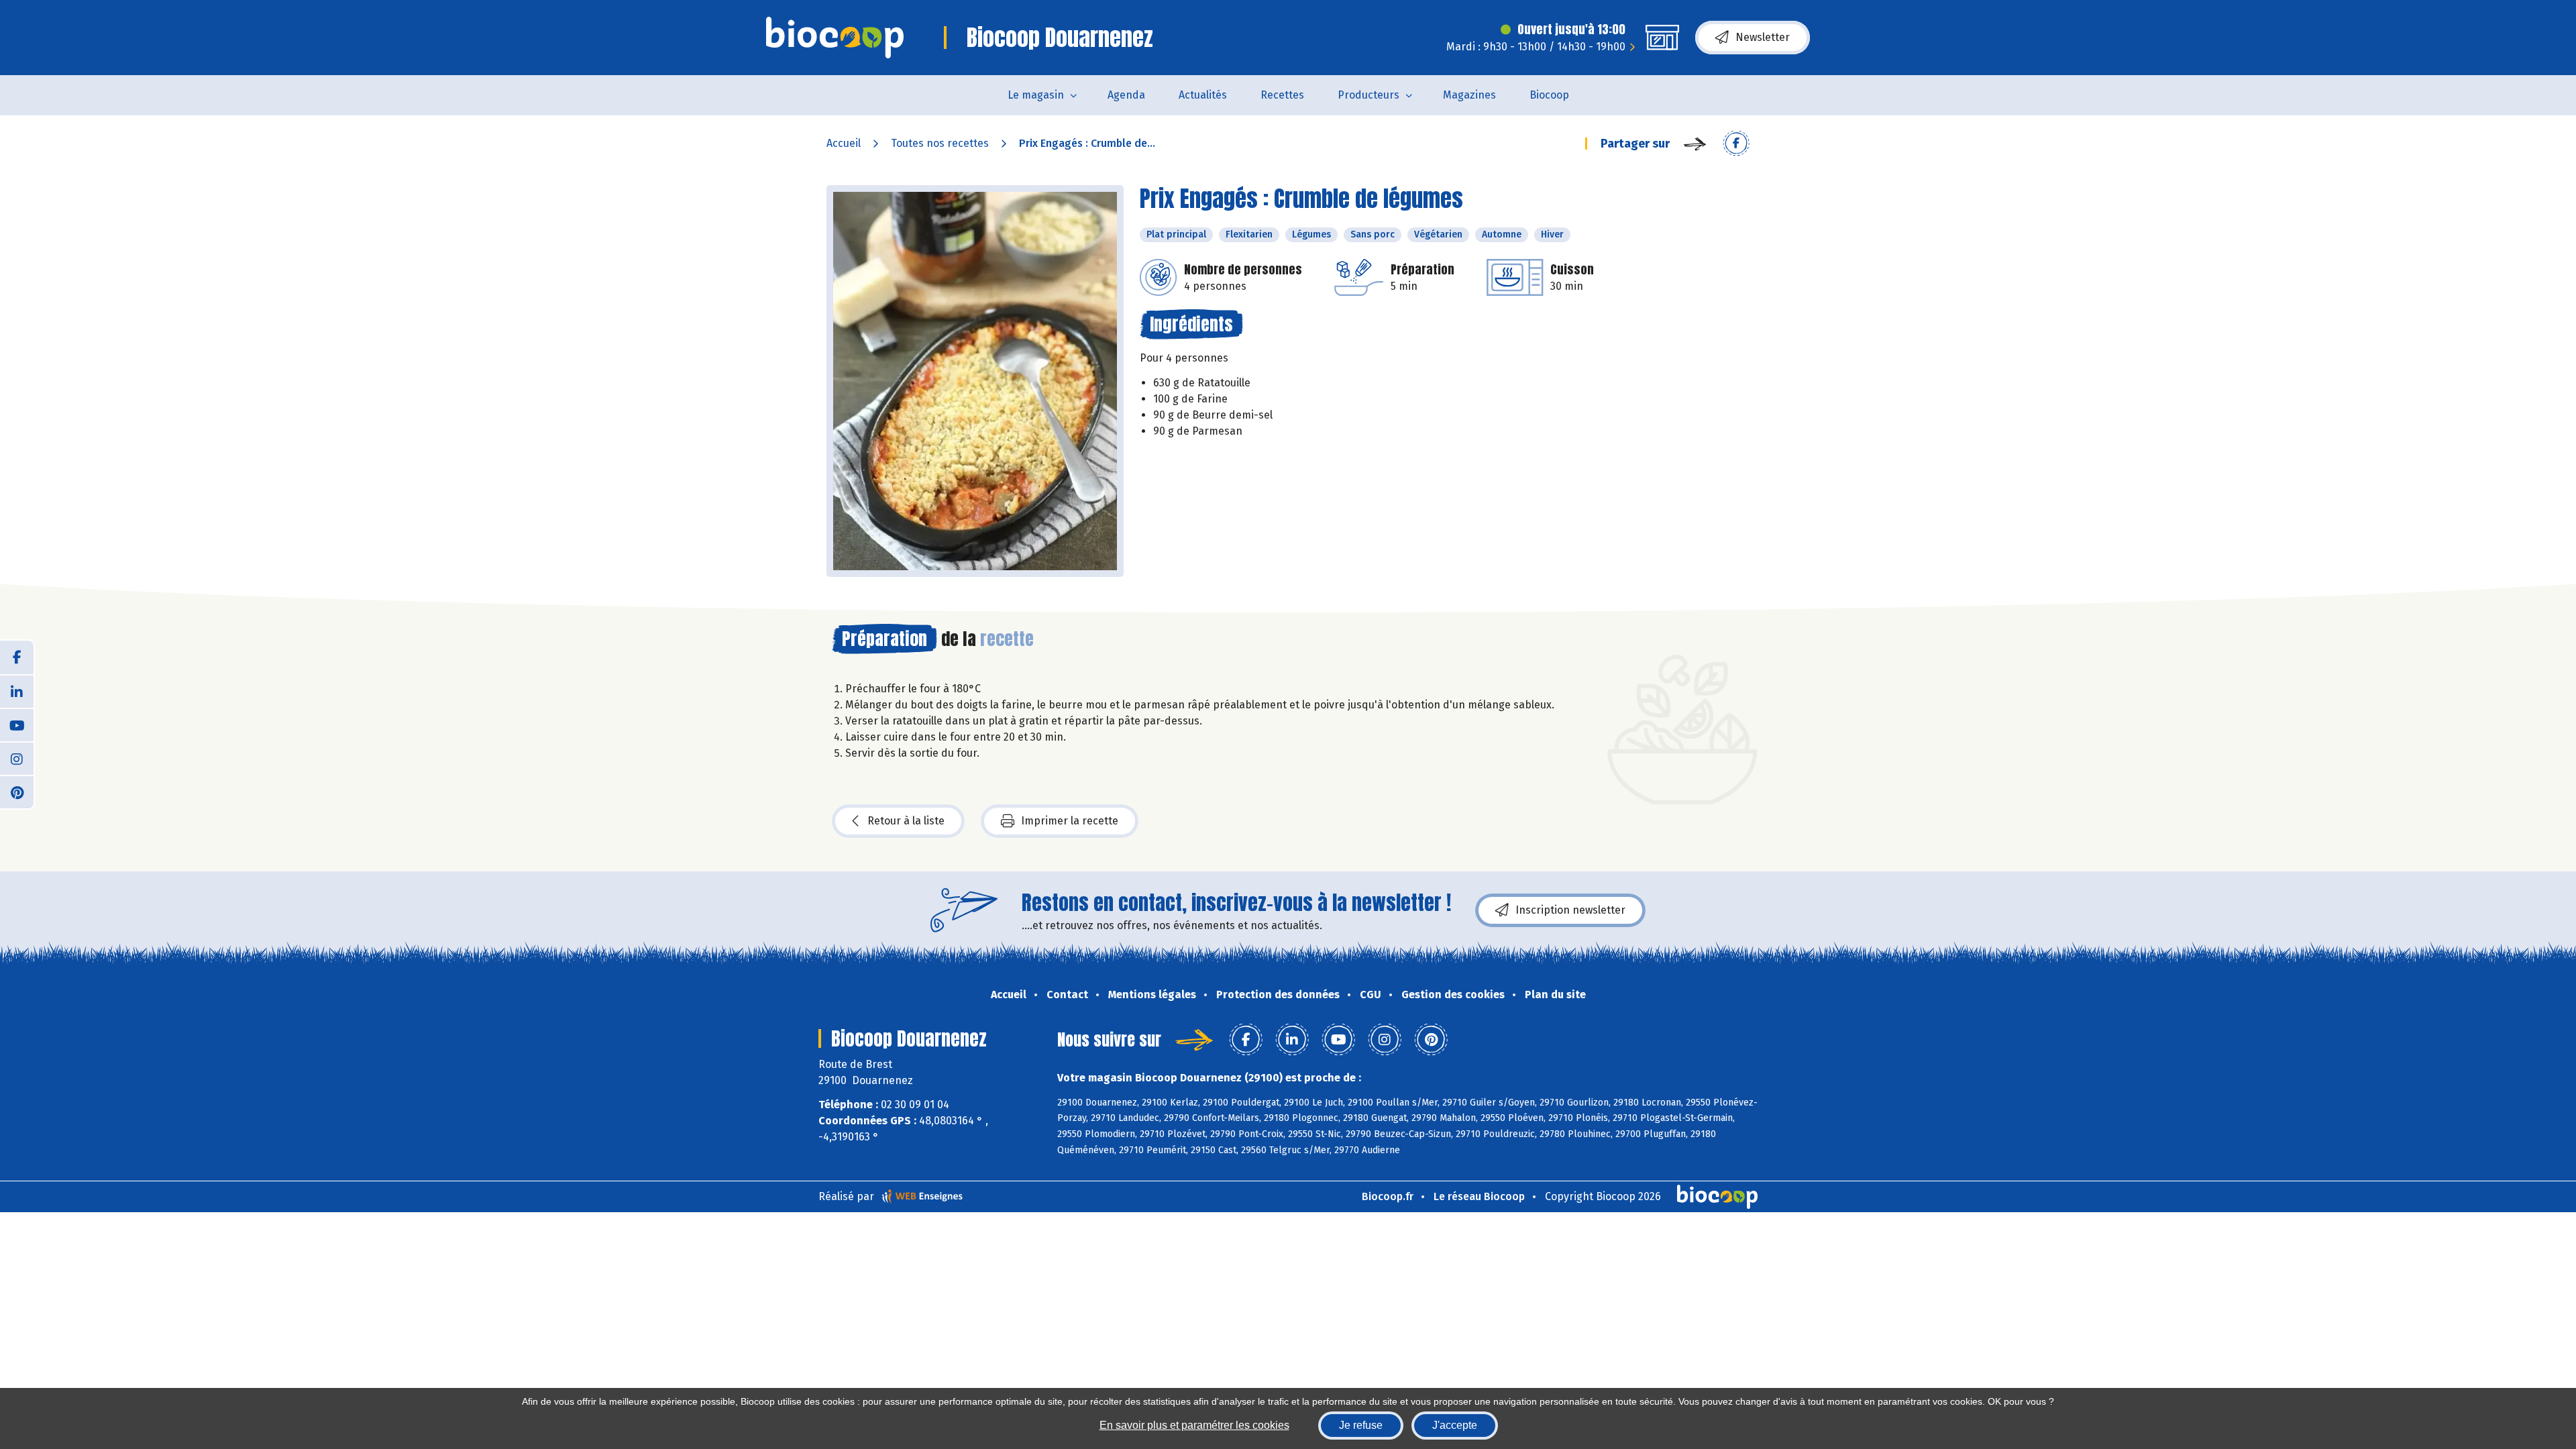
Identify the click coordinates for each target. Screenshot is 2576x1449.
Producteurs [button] (1368, 95)
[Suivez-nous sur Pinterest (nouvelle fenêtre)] (17, 792)
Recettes (1282, 95)
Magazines (1469, 95)
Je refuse (1361, 1425)
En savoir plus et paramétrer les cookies (1194, 1425)
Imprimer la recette (1070, 821)
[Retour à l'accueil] (835, 38)
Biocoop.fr (1388, 1196)
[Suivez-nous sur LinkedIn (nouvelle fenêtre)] (17, 691)
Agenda (1126, 95)
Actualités (1203, 95)
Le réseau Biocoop (1479, 1196)
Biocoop (1549, 95)
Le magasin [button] (1036, 95)
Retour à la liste (906, 821)
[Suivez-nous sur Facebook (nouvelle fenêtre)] (17, 657)
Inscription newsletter (1570, 910)
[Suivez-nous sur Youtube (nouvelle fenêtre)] (17, 724)
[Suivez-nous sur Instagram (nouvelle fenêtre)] (17, 758)
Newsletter (1763, 37)
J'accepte (1455, 1425)
